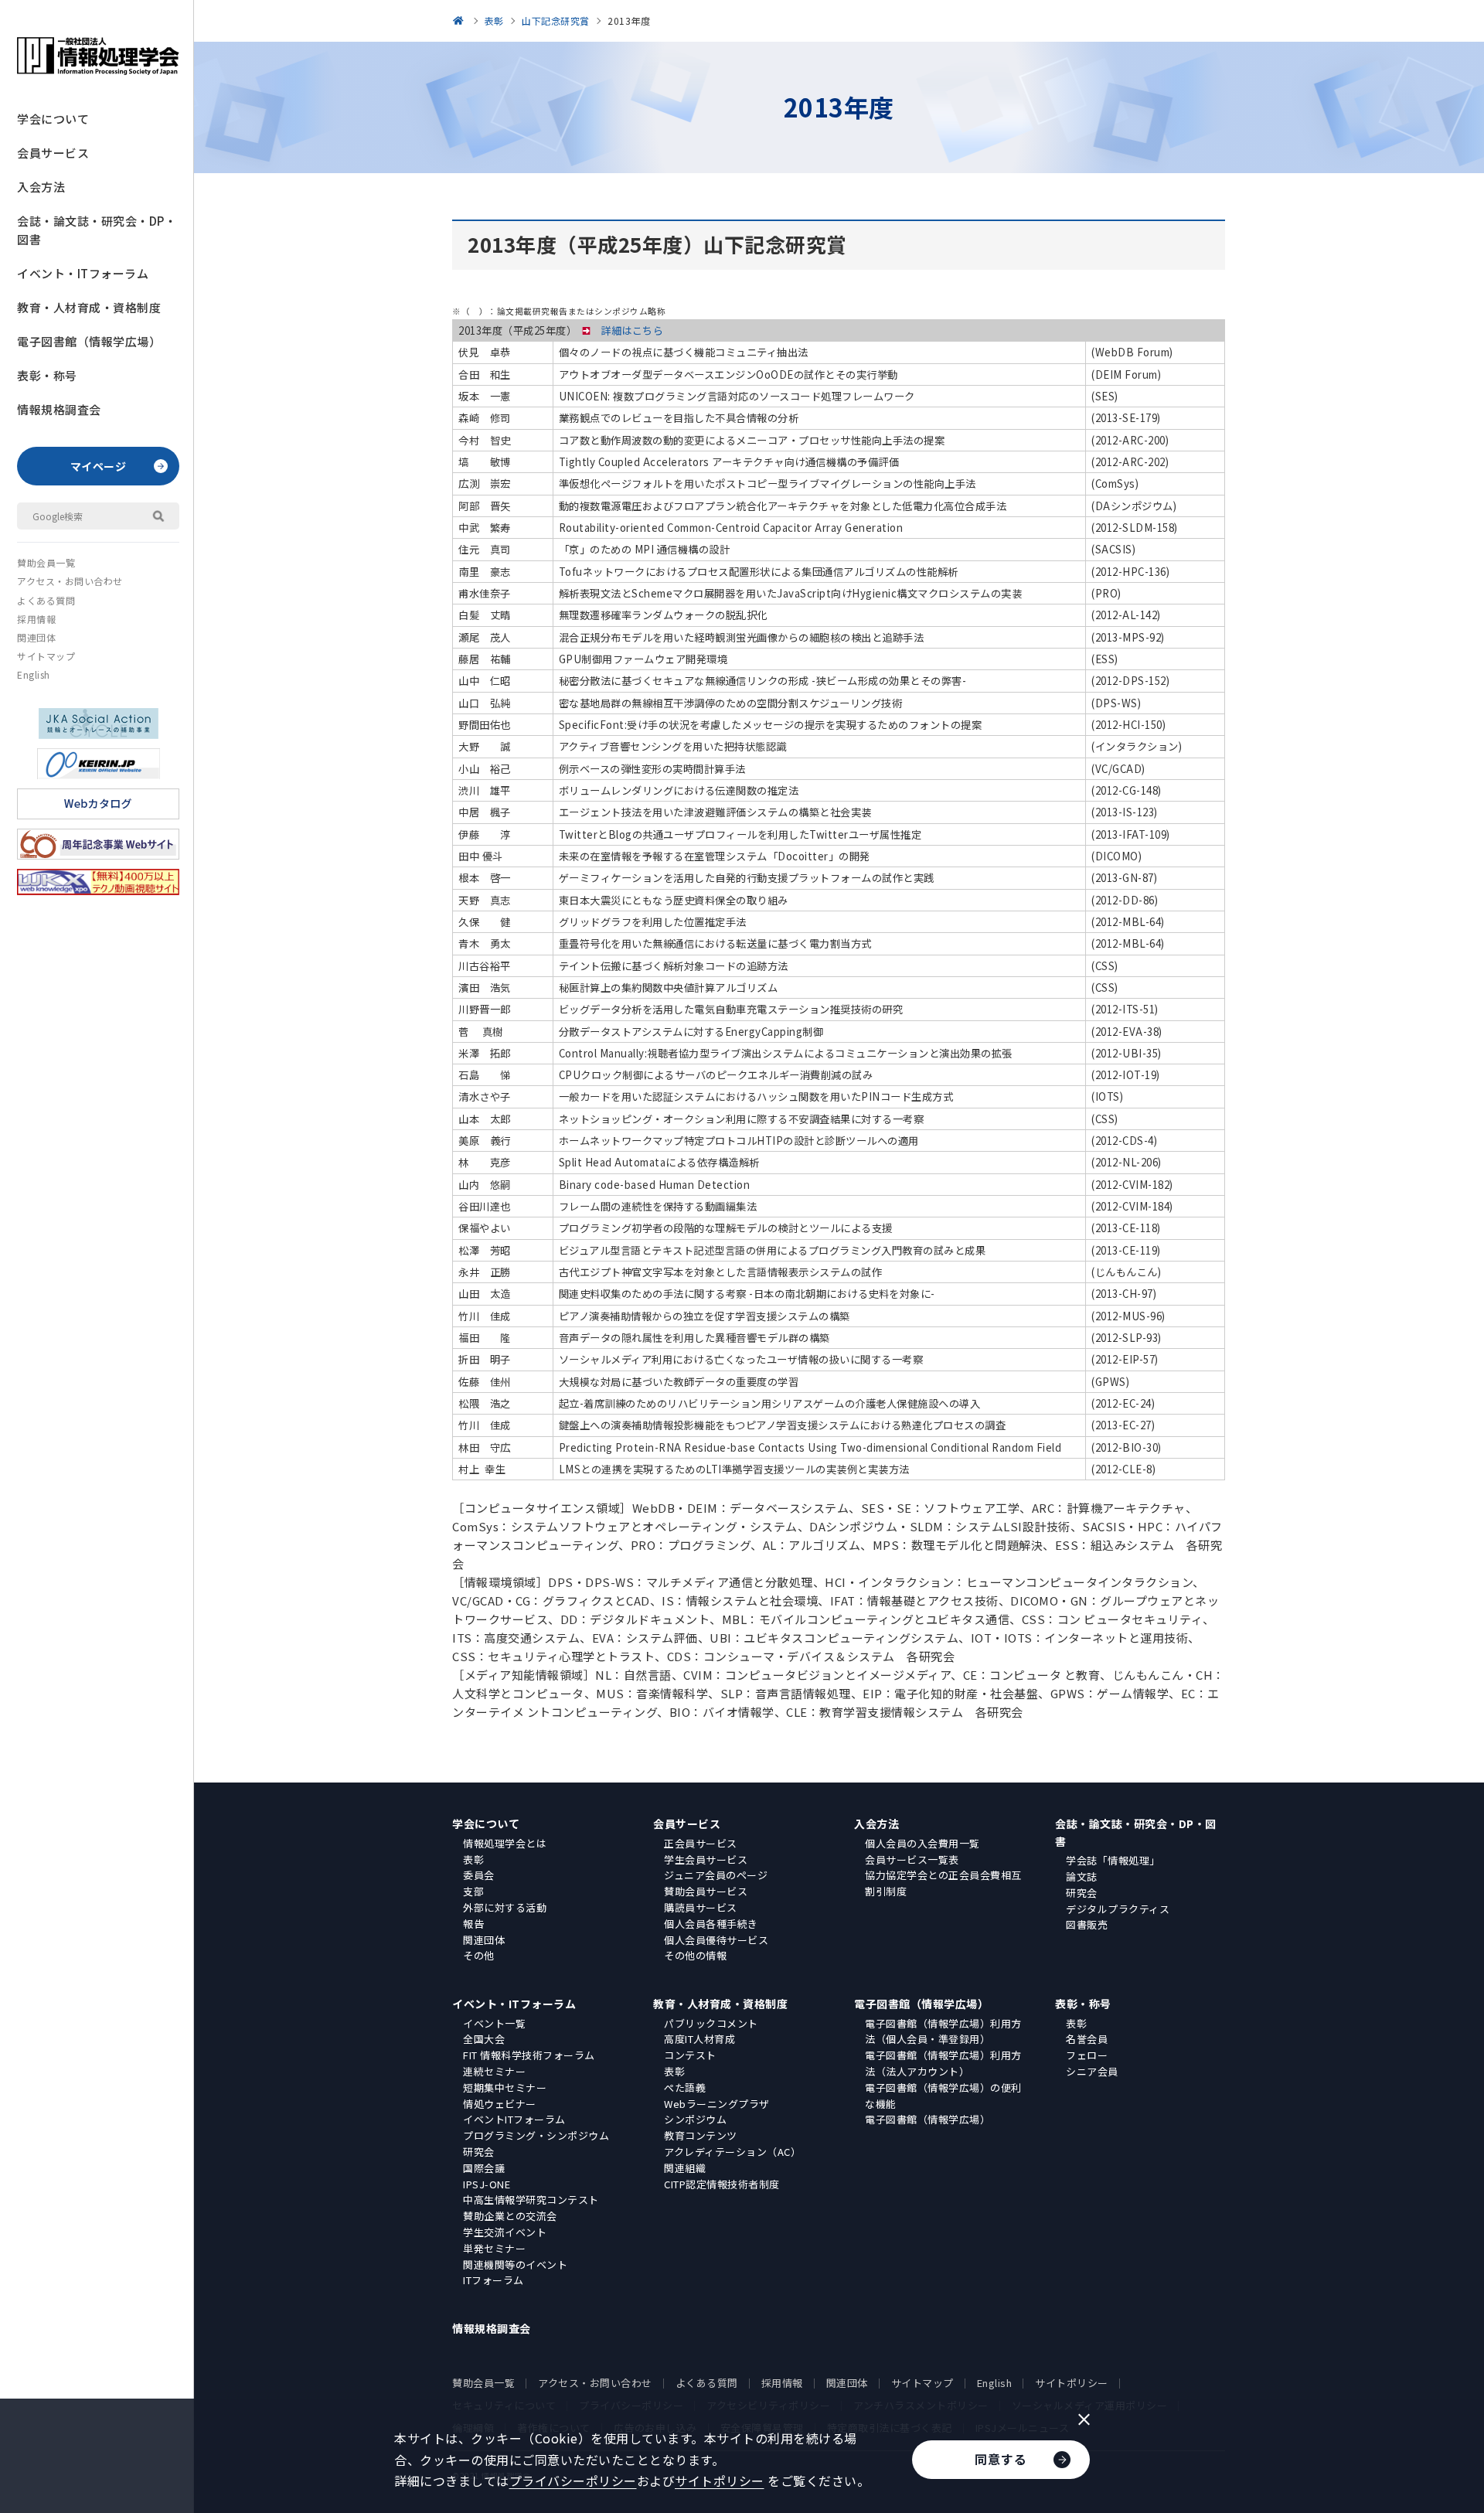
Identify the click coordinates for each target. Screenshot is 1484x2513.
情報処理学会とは (505, 1843)
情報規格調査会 (59, 409)
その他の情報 (695, 1955)
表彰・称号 (47, 375)
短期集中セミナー (505, 2087)
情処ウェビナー (500, 2104)
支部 (473, 1891)
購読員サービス (701, 1907)
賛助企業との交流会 (510, 2216)
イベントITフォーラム (514, 2119)
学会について (53, 119)
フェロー (1087, 2055)
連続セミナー (494, 2071)
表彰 (473, 1859)
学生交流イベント (505, 2232)
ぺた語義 (685, 2087)
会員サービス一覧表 (912, 1859)
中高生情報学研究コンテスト (531, 2200)
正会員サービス (701, 1843)
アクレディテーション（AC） (732, 2152)
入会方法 (41, 187)
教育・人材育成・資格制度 (89, 307)
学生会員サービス (706, 1859)
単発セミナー (494, 2248)
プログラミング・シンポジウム (536, 2135)
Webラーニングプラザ (717, 2104)
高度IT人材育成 (699, 2039)
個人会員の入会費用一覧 (922, 1843)
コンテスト (690, 2055)
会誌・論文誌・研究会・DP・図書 (97, 230)
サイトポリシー (1072, 2383)
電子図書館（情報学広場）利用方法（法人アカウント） (943, 2063)
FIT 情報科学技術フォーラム (529, 2055)
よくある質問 (46, 600)
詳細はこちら (632, 330)
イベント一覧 (494, 2023)
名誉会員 (1087, 2039)
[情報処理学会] (461, 20)
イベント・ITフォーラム (83, 273)
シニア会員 (1092, 2071)
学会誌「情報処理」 (1113, 1860)
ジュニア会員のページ (716, 1875)
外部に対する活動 (505, 1907)
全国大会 (484, 2039)
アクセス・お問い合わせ (70, 581)
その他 (479, 1955)
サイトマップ (46, 656)
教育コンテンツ (701, 2135)
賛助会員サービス (706, 1891)
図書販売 (1087, 1924)
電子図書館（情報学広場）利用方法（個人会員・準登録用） (943, 2031)
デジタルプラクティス (1118, 1909)
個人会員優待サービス (716, 1940)
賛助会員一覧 (46, 562)
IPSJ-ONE (487, 2184)
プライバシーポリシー (573, 2481)
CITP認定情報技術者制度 (722, 2184)
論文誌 (1082, 1876)
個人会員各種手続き (711, 1924)
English (34, 674)
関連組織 (685, 2168)
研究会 (1082, 1893)
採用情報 (36, 619)
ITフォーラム (494, 2280)
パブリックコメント (711, 2023)
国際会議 (484, 2168)
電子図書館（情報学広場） (89, 341)
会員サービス (53, 153)
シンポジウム (695, 2119)
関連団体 (36, 637)
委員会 (479, 1875)
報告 (473, 1924)
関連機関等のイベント (515, 2264)
